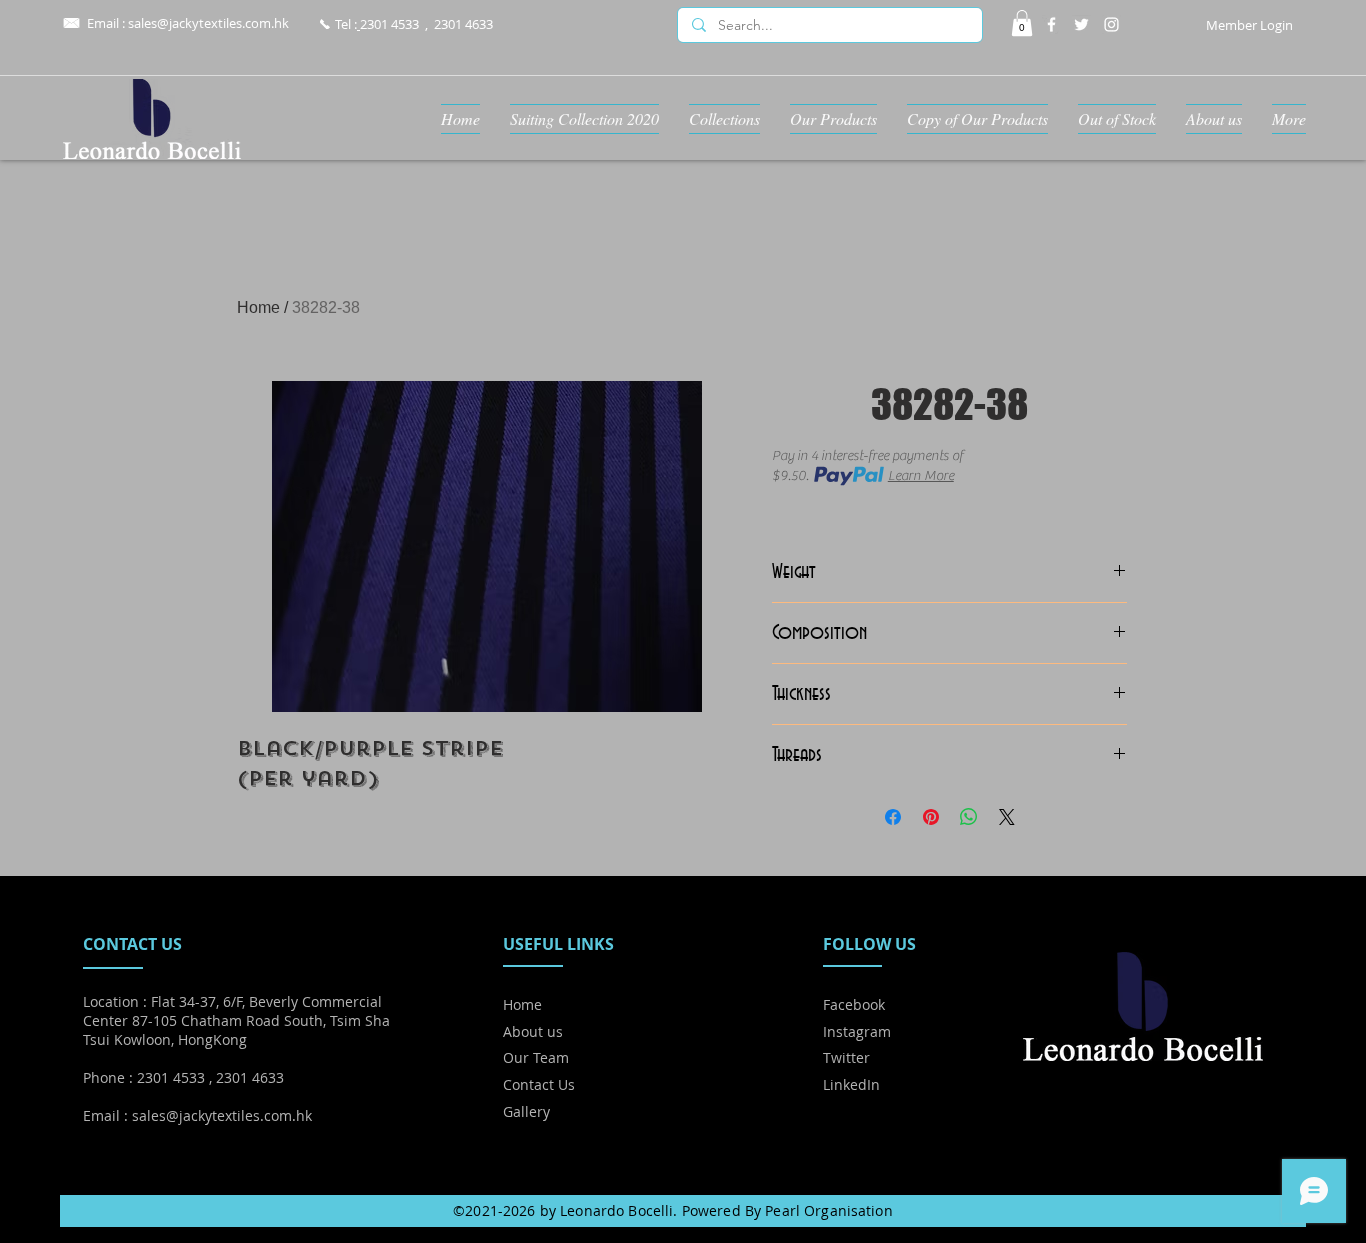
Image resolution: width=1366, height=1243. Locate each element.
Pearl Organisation (829, 1210)
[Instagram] (1111, 24)
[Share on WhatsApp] (969, 817)
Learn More (921, 476)
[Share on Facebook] (893, 817)
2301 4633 (463, 24)
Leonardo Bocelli (616, 1210)
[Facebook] (1051, 24)
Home (258, 307)
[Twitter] (1081, 24)
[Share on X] (1007, 817)
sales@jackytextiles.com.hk (208, 23)
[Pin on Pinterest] (931, 817)
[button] (1022, 23)
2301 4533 (389, 24)
